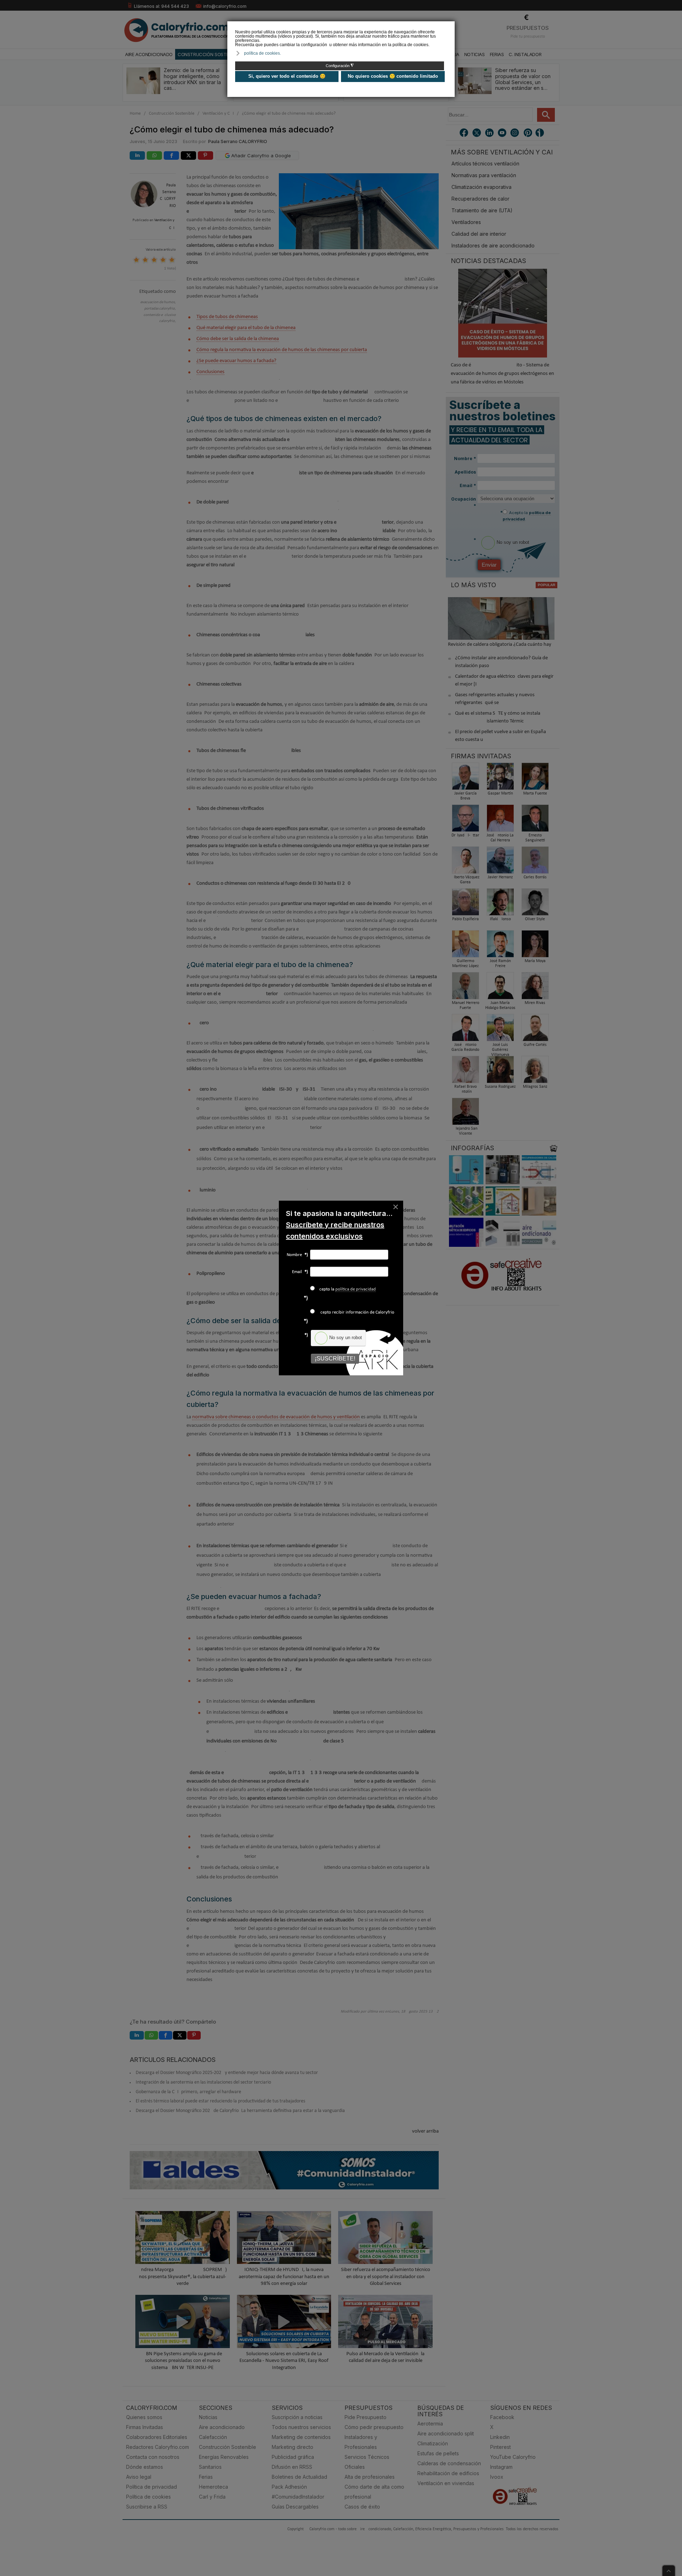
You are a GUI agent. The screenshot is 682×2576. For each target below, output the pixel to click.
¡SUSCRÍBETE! (335, 1358)
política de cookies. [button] (262, 53)
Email (300, 1272)
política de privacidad (356, 1289)
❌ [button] (450, 26)
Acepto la (346, 1289)
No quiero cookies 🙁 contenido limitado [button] (393, 76)
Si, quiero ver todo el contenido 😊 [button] (287, 76)
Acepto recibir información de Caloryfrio (355, 1312)
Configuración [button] (340, 66)
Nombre (297, 1255)
